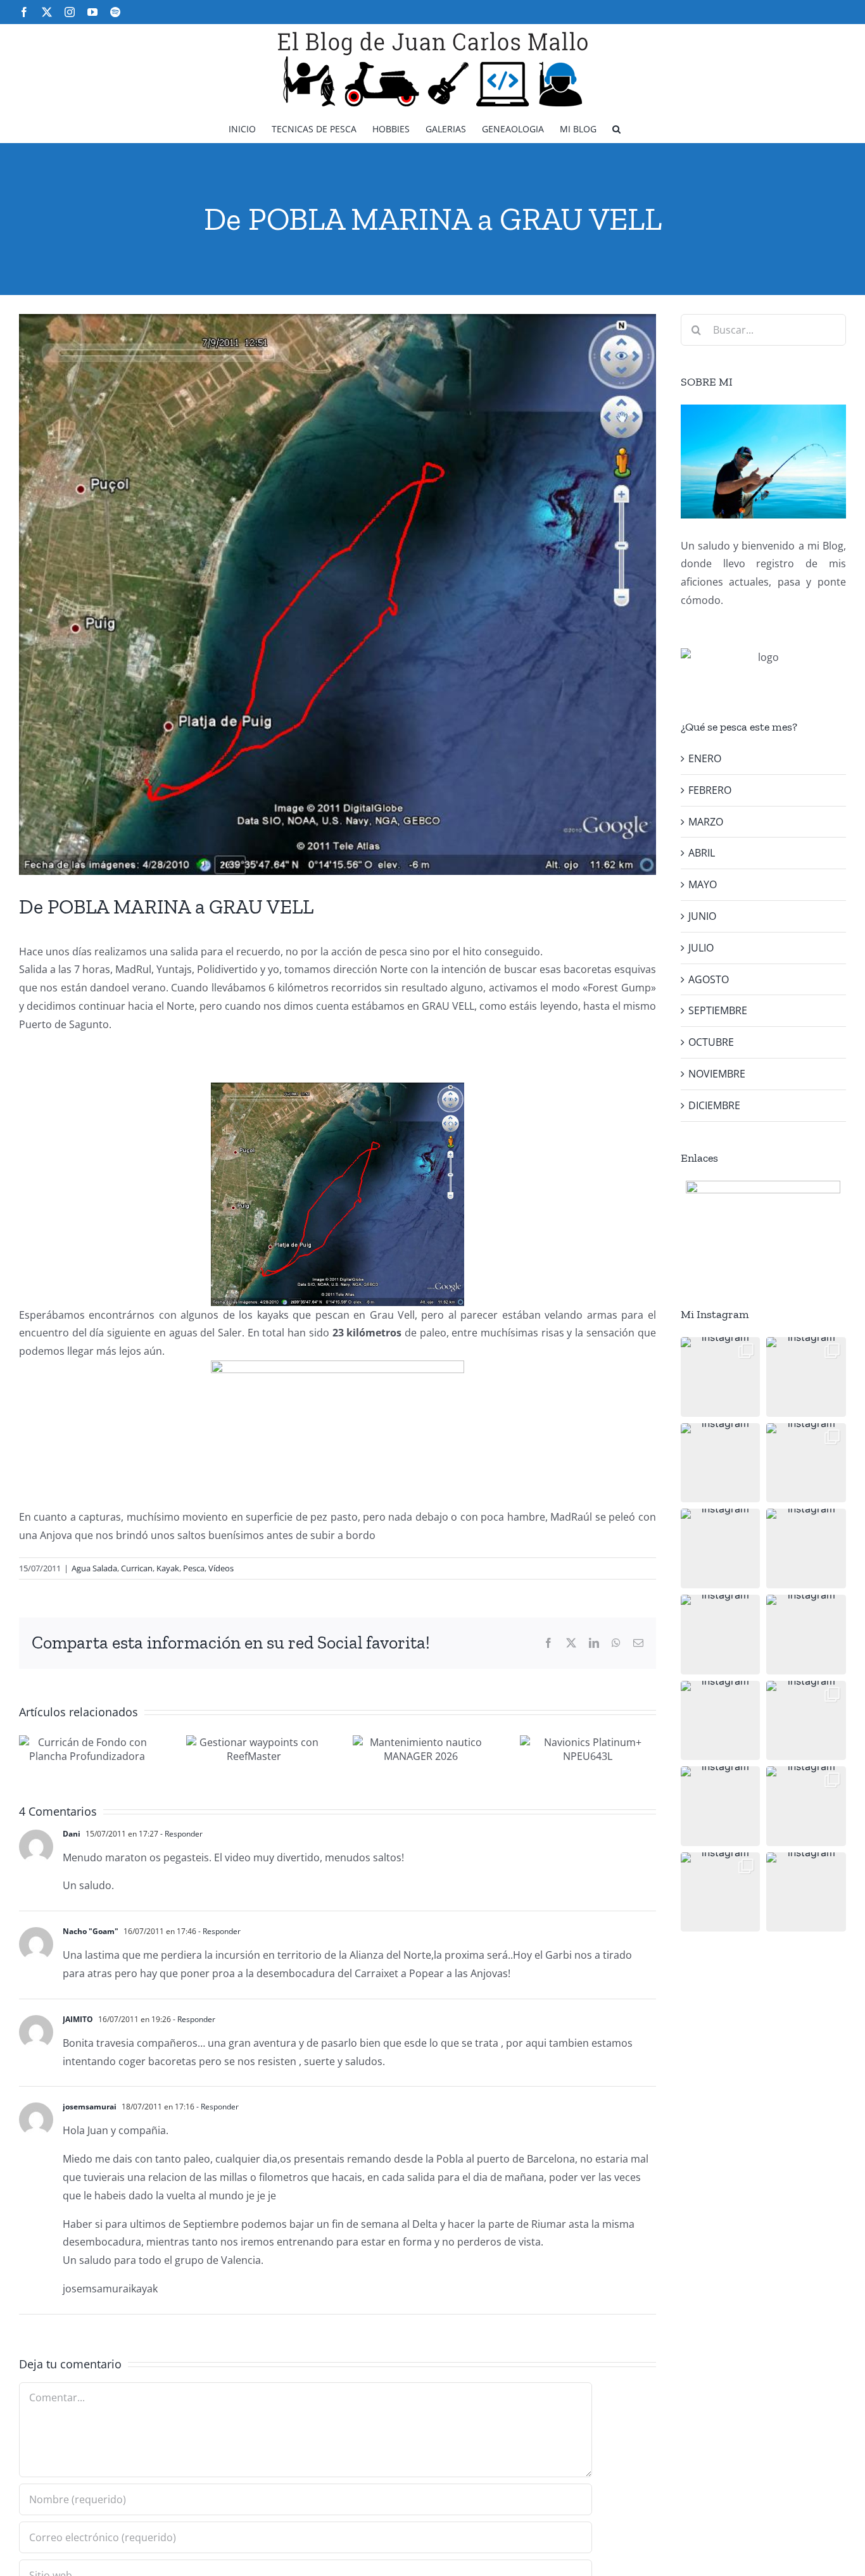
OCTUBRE (711, 1042)
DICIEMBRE (714, 1105)
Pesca (194, 1568)
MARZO (706, 822)
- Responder (180, 1834)
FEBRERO (710, 790)
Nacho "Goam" (91, 1931)
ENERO (705, 758)
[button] (616, 128)
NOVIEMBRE (717, 1074)
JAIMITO (78, 2019)
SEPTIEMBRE (718, 1010)
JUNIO (702, 916)
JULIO (701, 948)
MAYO (703, 884)
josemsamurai (90, 2107)
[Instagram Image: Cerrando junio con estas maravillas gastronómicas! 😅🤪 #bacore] (806, 1549)
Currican (137, 1568)
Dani (72, 1834)
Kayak (168, 1568)
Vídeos (221, 1568)
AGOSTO (709, 979)
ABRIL (702, 853)
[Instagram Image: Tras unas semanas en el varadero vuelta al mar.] (806, 1721)
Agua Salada (94, 1568)
